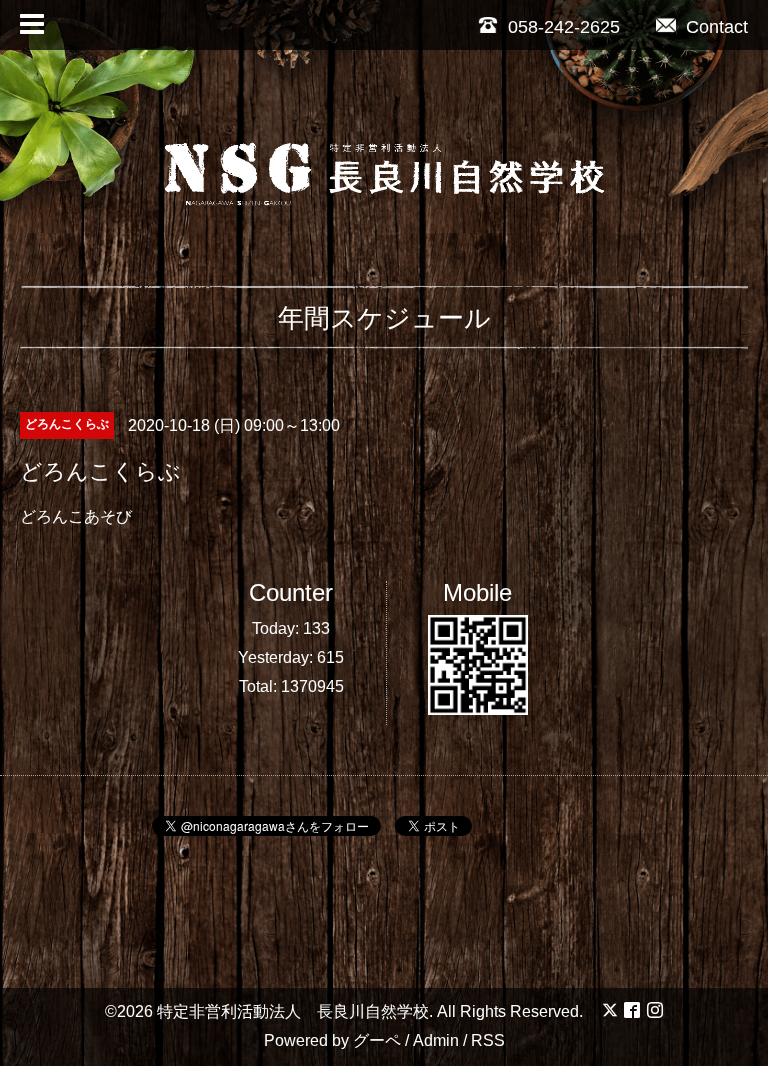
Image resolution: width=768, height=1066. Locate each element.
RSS (488, 1040)
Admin (436, 1040)
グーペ (377, 1040)
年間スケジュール (384, 318)
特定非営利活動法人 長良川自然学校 (293, 1011)
